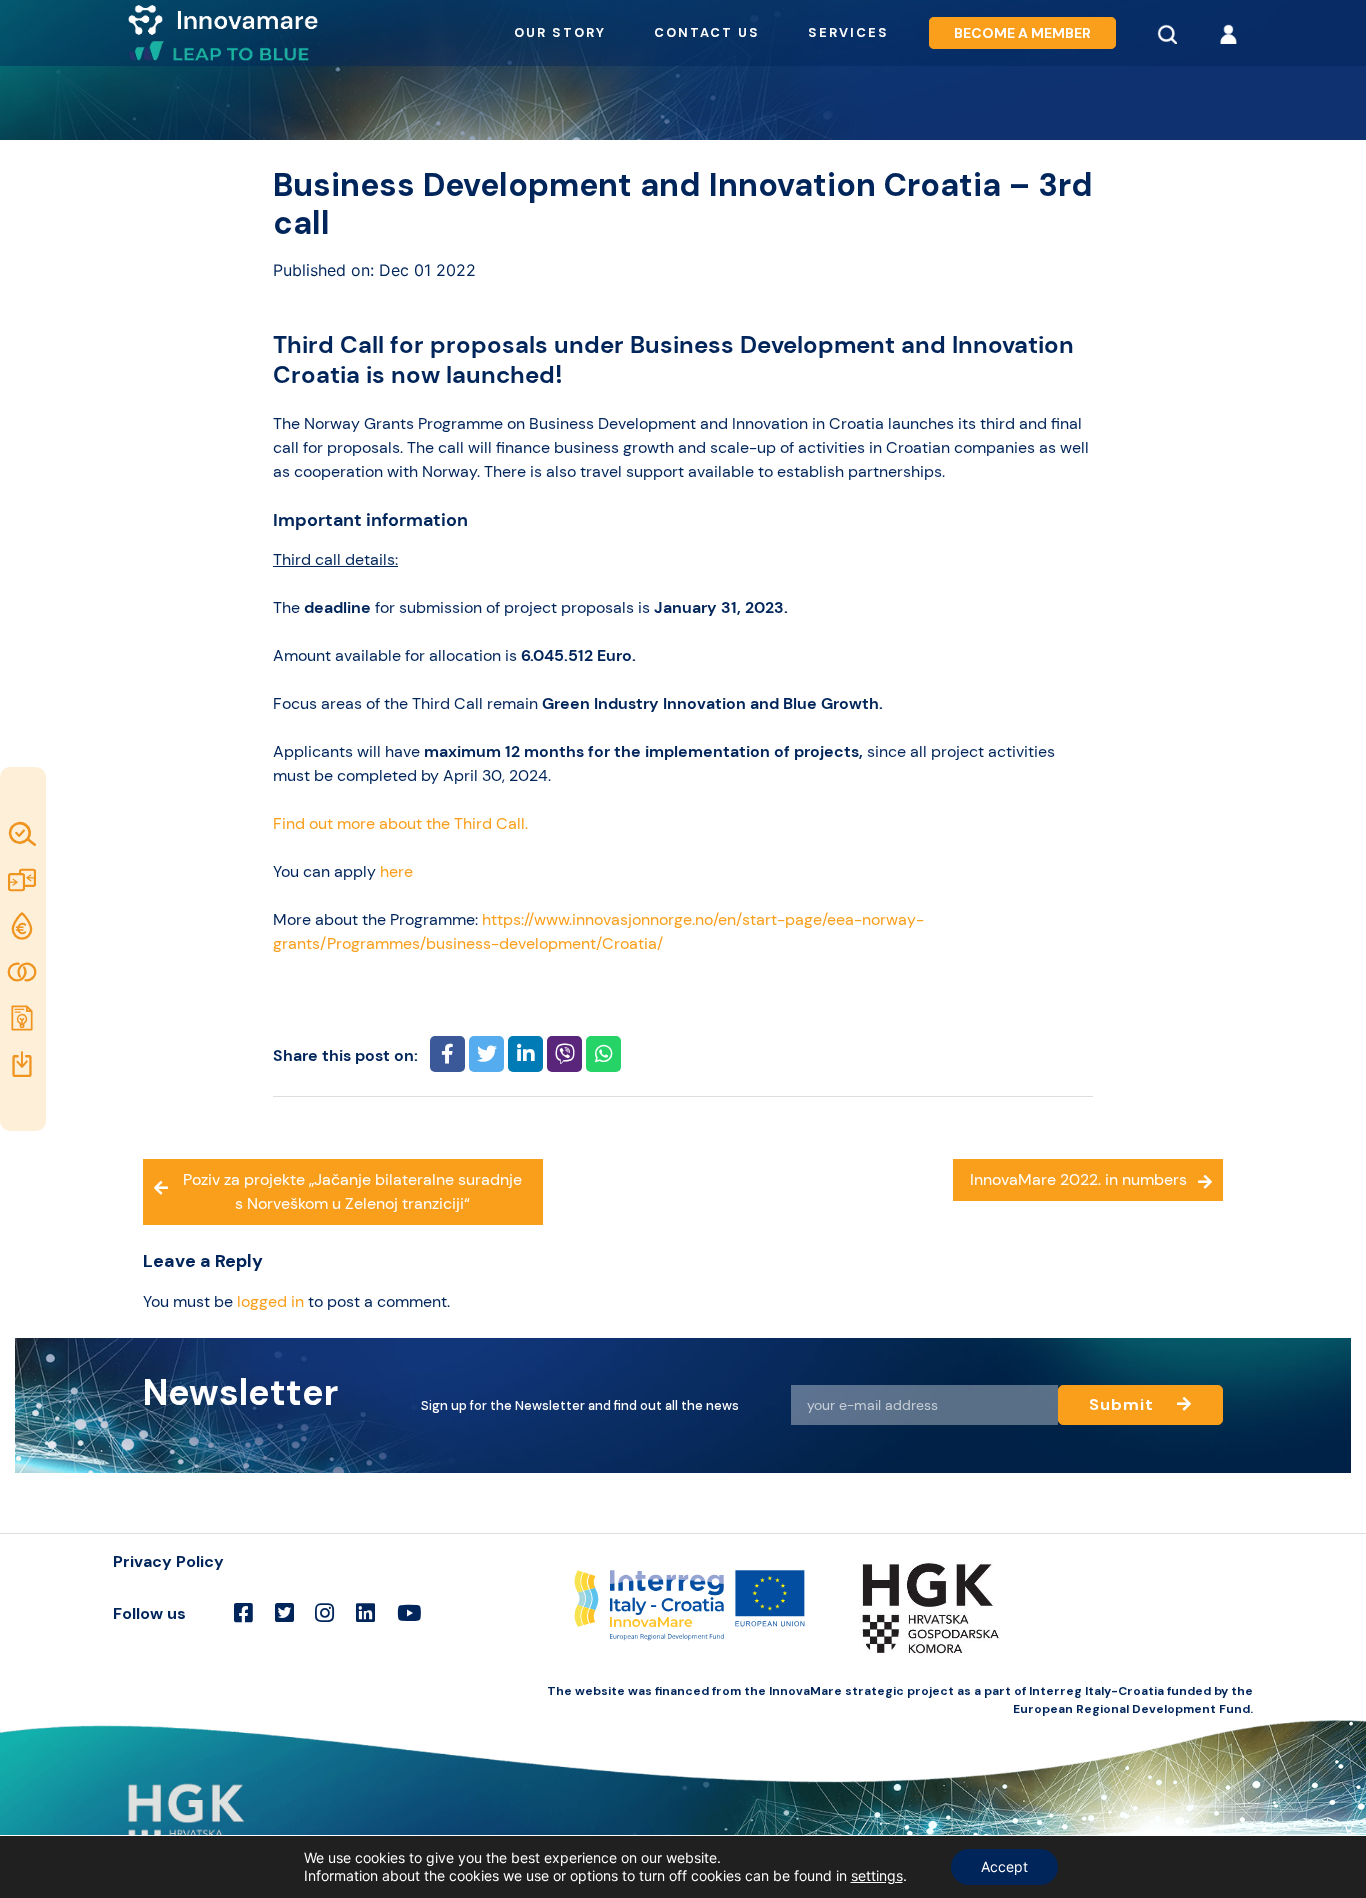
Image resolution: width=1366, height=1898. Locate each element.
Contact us (707, 32)
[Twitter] (284, 1614)
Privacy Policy (168, 1561)
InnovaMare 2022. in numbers (1078, 1179)
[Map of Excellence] (24, 834)
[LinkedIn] (365, 1614)
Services (848, 32)
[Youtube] (409, 1614)
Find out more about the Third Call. (400, 823)
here (396, 871)
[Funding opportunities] (24, 926)
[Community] (24, 972)
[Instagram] (324, 1614)
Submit (1124, 1404)
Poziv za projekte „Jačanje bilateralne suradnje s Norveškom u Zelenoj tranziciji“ (352, 1191)
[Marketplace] (24, 880)
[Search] (1167, 33)
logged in (270, 1301)
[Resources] (24, 1064)
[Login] (1228, 33)
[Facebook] (243, 1614)
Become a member (1022, 33)
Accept (1004, 1866)
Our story (560, 32)
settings (877, 1875)
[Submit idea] (24, 1018)
